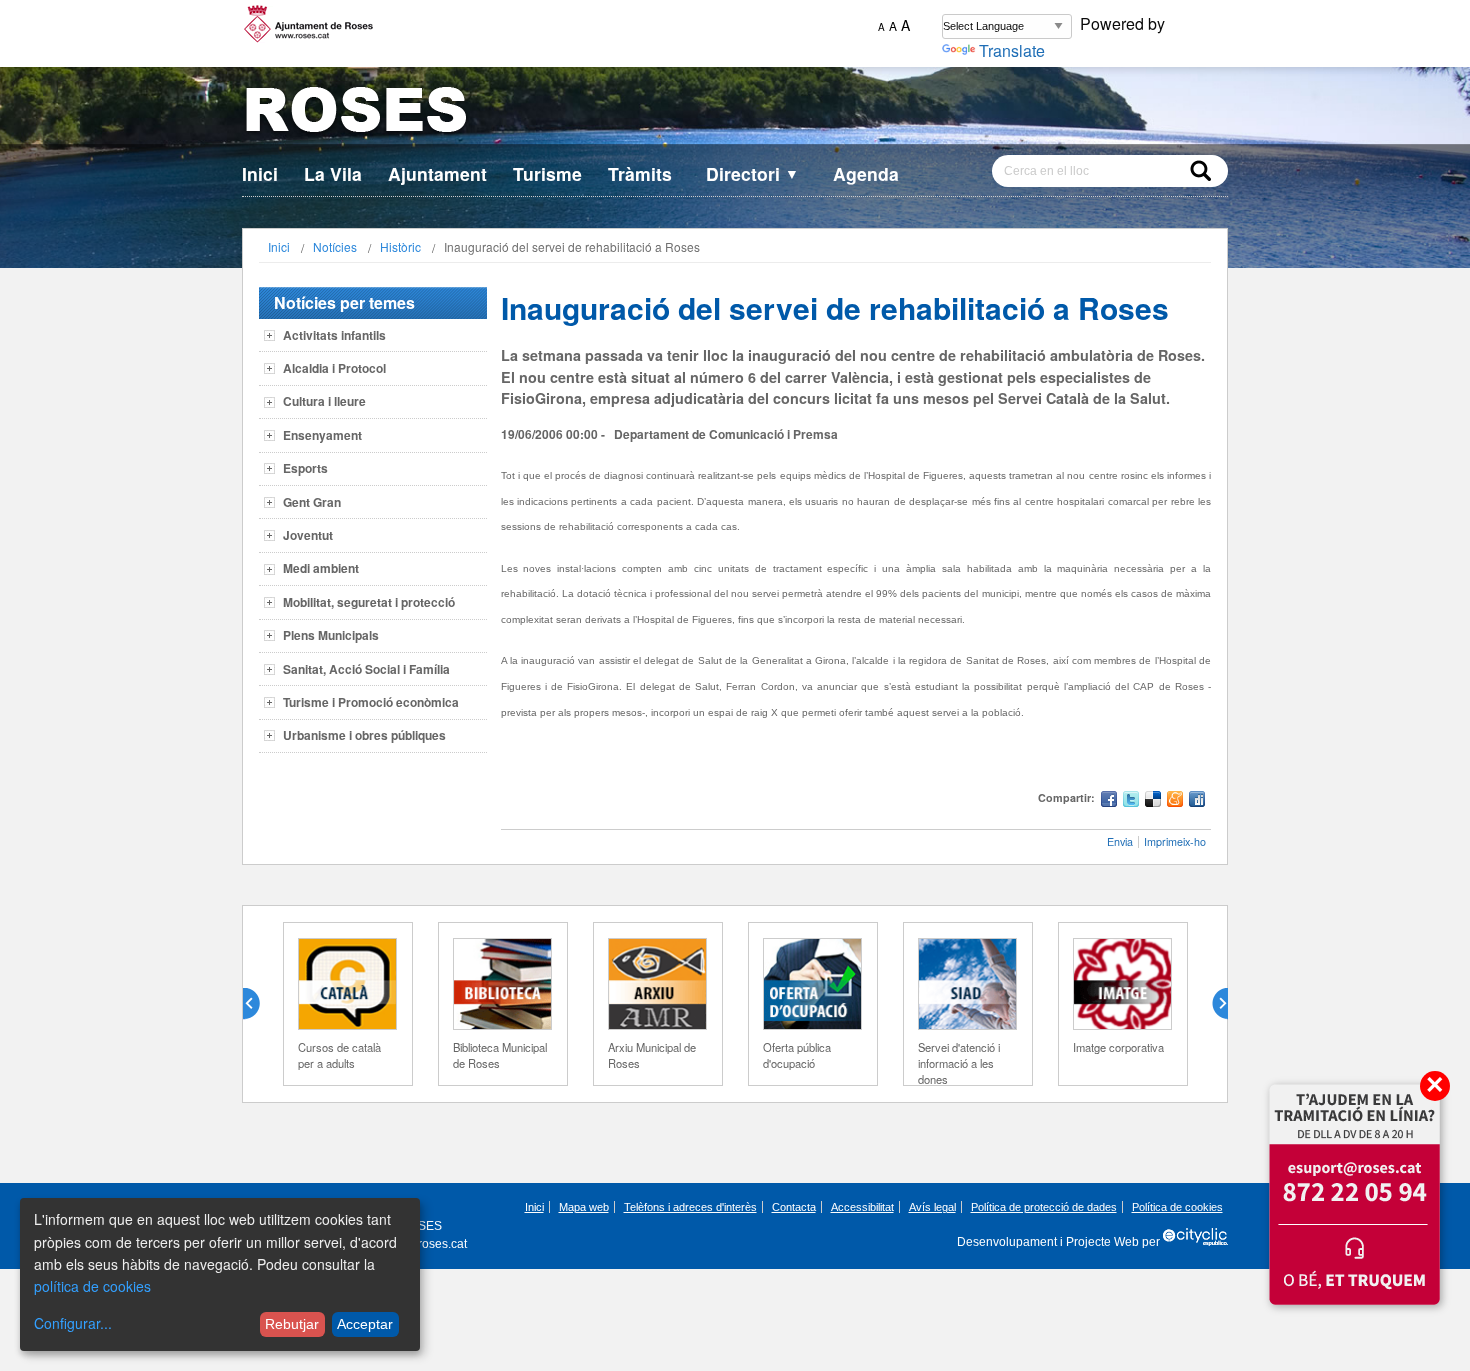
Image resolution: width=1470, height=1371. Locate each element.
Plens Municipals (331, 635)
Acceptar (365, 1324)
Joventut (308, 535)
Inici (260, 173)
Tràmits (640, 173)
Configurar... (73, 1323)
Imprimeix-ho (1175, 841)
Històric (400, 246)
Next (1212, 1004)
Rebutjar (292, 1324)
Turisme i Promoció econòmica (371, 702)
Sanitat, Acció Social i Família (366, 669)
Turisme (547, 173)
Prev (259, 1004)
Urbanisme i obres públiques (364, 735)
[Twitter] (1131, 801)
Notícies (335, 246)
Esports (305, 468)
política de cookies (92, 1286)
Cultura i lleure (324, 401)
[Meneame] (1175, 801)
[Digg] (1197, 801)
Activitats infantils (334, 335)
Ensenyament (322, 435)
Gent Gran (312, 502)
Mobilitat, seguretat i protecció (369, 602)
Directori (752, 173)
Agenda (866, 173)
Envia (1120, 841)
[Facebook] (1109, 801)
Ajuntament (437, 173)
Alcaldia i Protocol (334, 368)
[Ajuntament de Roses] (735, 113)
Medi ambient (321, 568)
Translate (1012, 50)
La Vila (333, 173)
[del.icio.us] (1153, 801)
